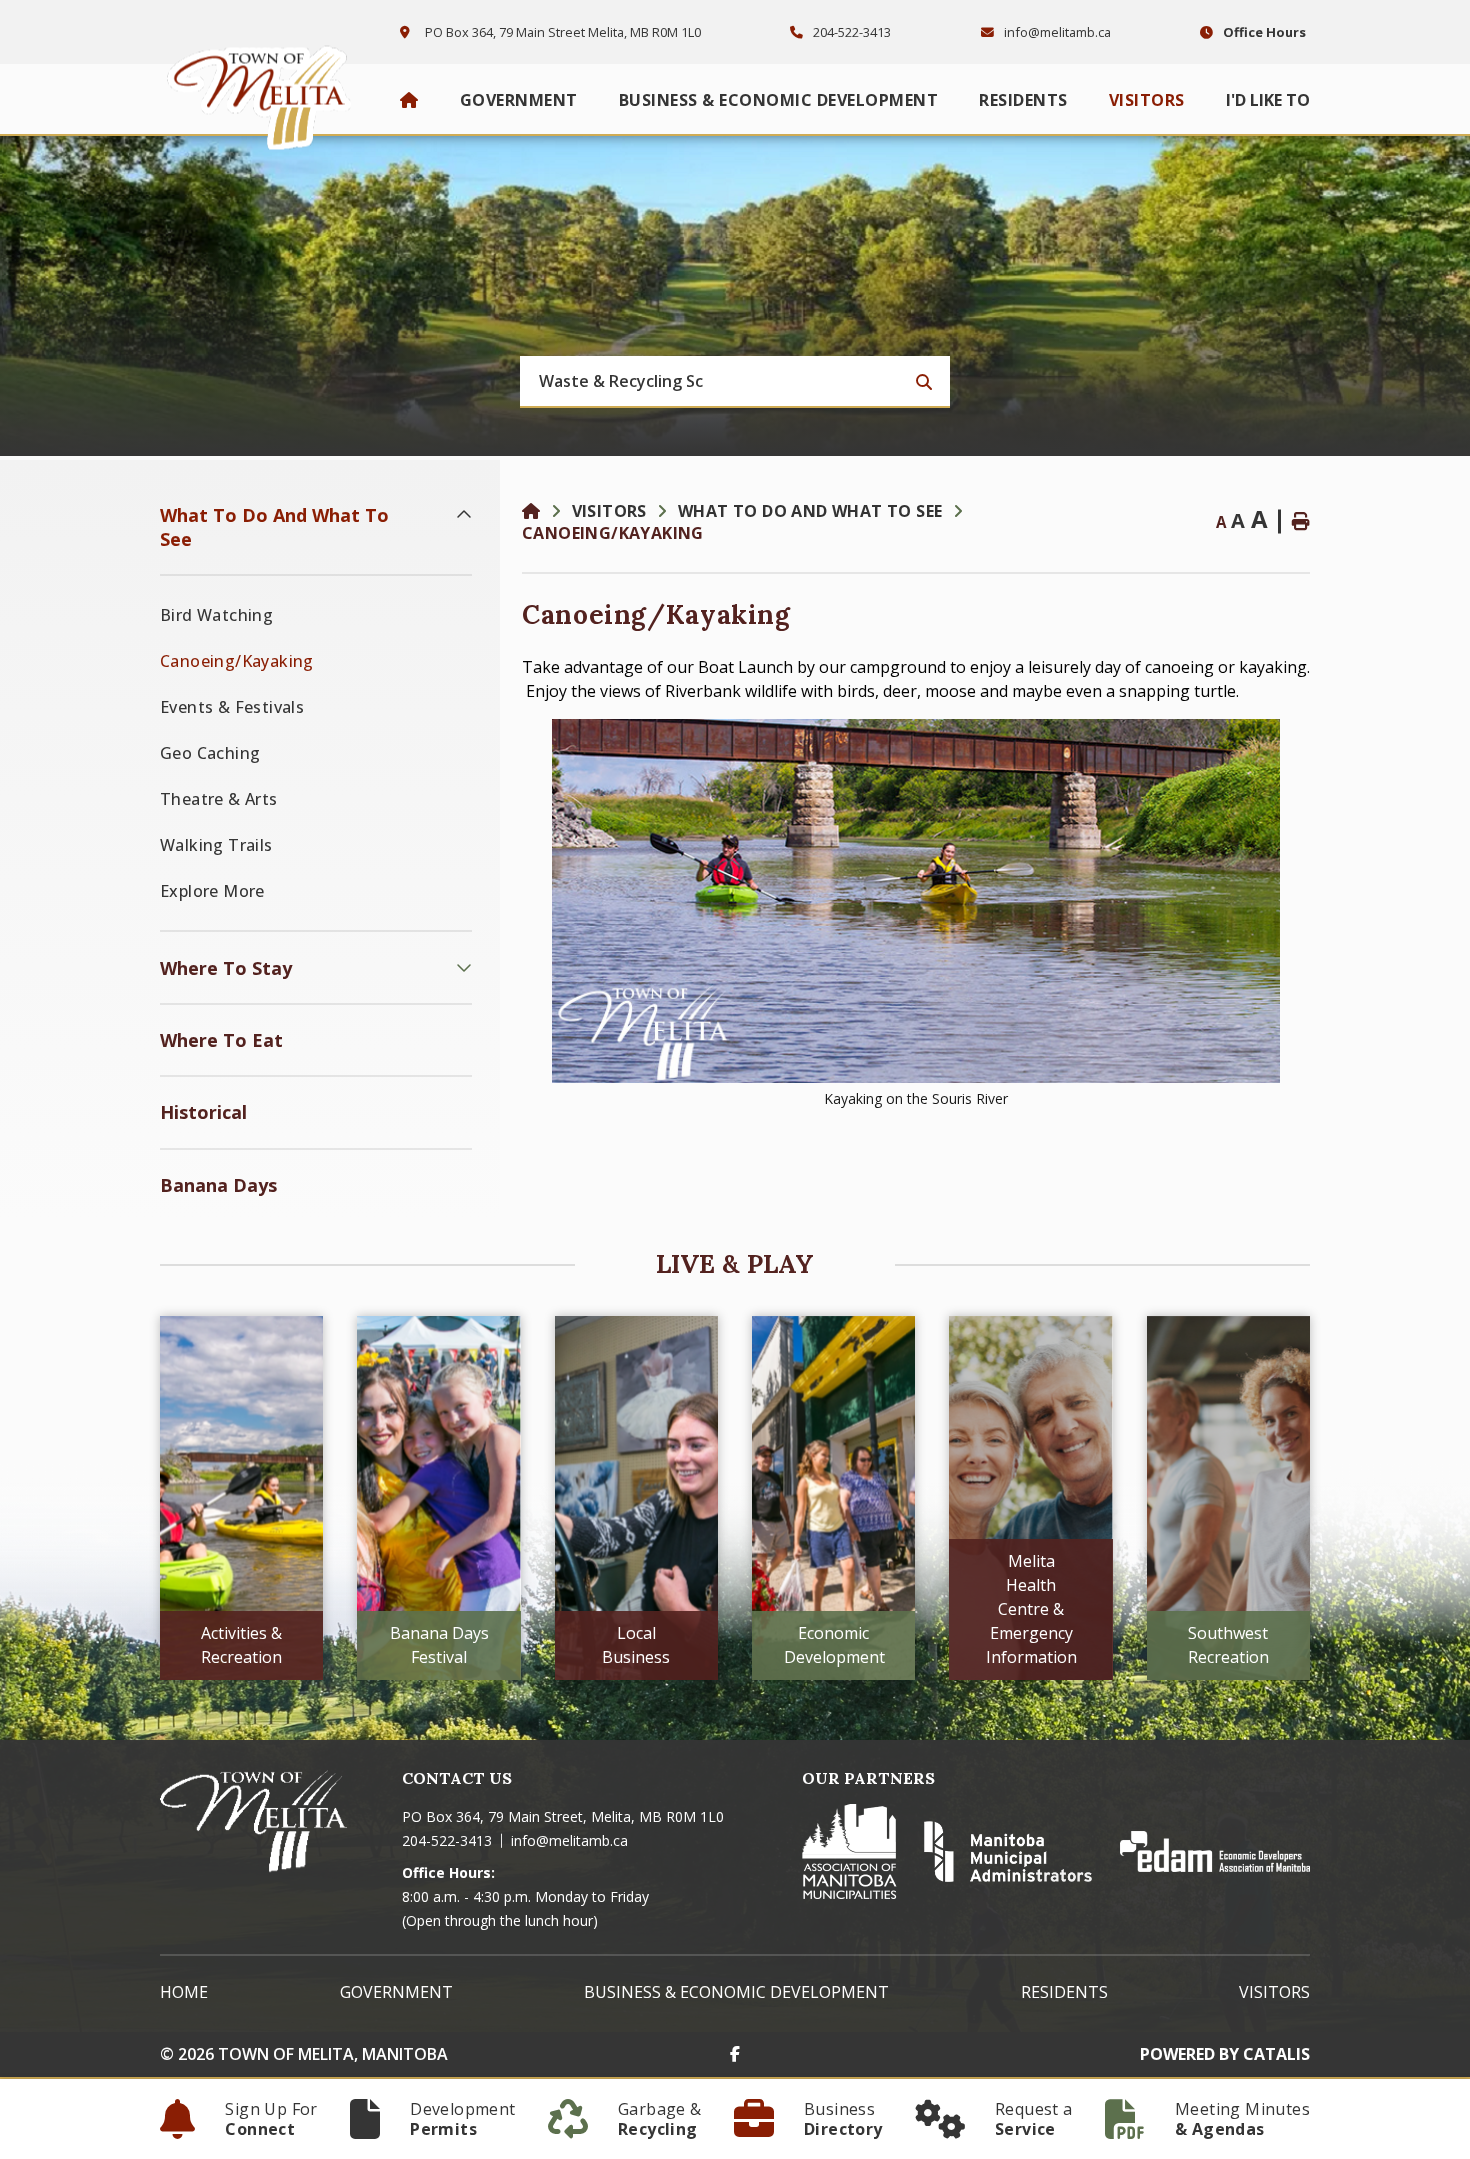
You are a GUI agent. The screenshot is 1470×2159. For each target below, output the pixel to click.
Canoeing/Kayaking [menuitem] (237, 661)
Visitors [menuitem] (1147, 100)
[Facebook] (735, 2054)
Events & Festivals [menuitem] (232, 707)
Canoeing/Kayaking (613, 533)
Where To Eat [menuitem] (221, 1040)
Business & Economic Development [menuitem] (779, 100)
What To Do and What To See (810, 511)
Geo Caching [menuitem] (210, 753)
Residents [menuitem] (1023, 100)
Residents (1064, 1992)
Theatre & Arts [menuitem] (219, 799)
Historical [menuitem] (203, 1112)
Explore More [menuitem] (212, 891)
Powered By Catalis (1225, 2054)
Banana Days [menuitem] (218, 1185)
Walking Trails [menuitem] (216, 845)
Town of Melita (265, 92)
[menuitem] (409, 100)
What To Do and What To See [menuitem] (274, 527)
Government (396, 1992)
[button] (464, 515)
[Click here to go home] (547, 511)
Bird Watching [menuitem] (216, 615)
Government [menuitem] (519, 100)
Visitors (609, 511)
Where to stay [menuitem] (226, 968)
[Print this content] (1301, 521)
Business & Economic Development (736, 1992)
